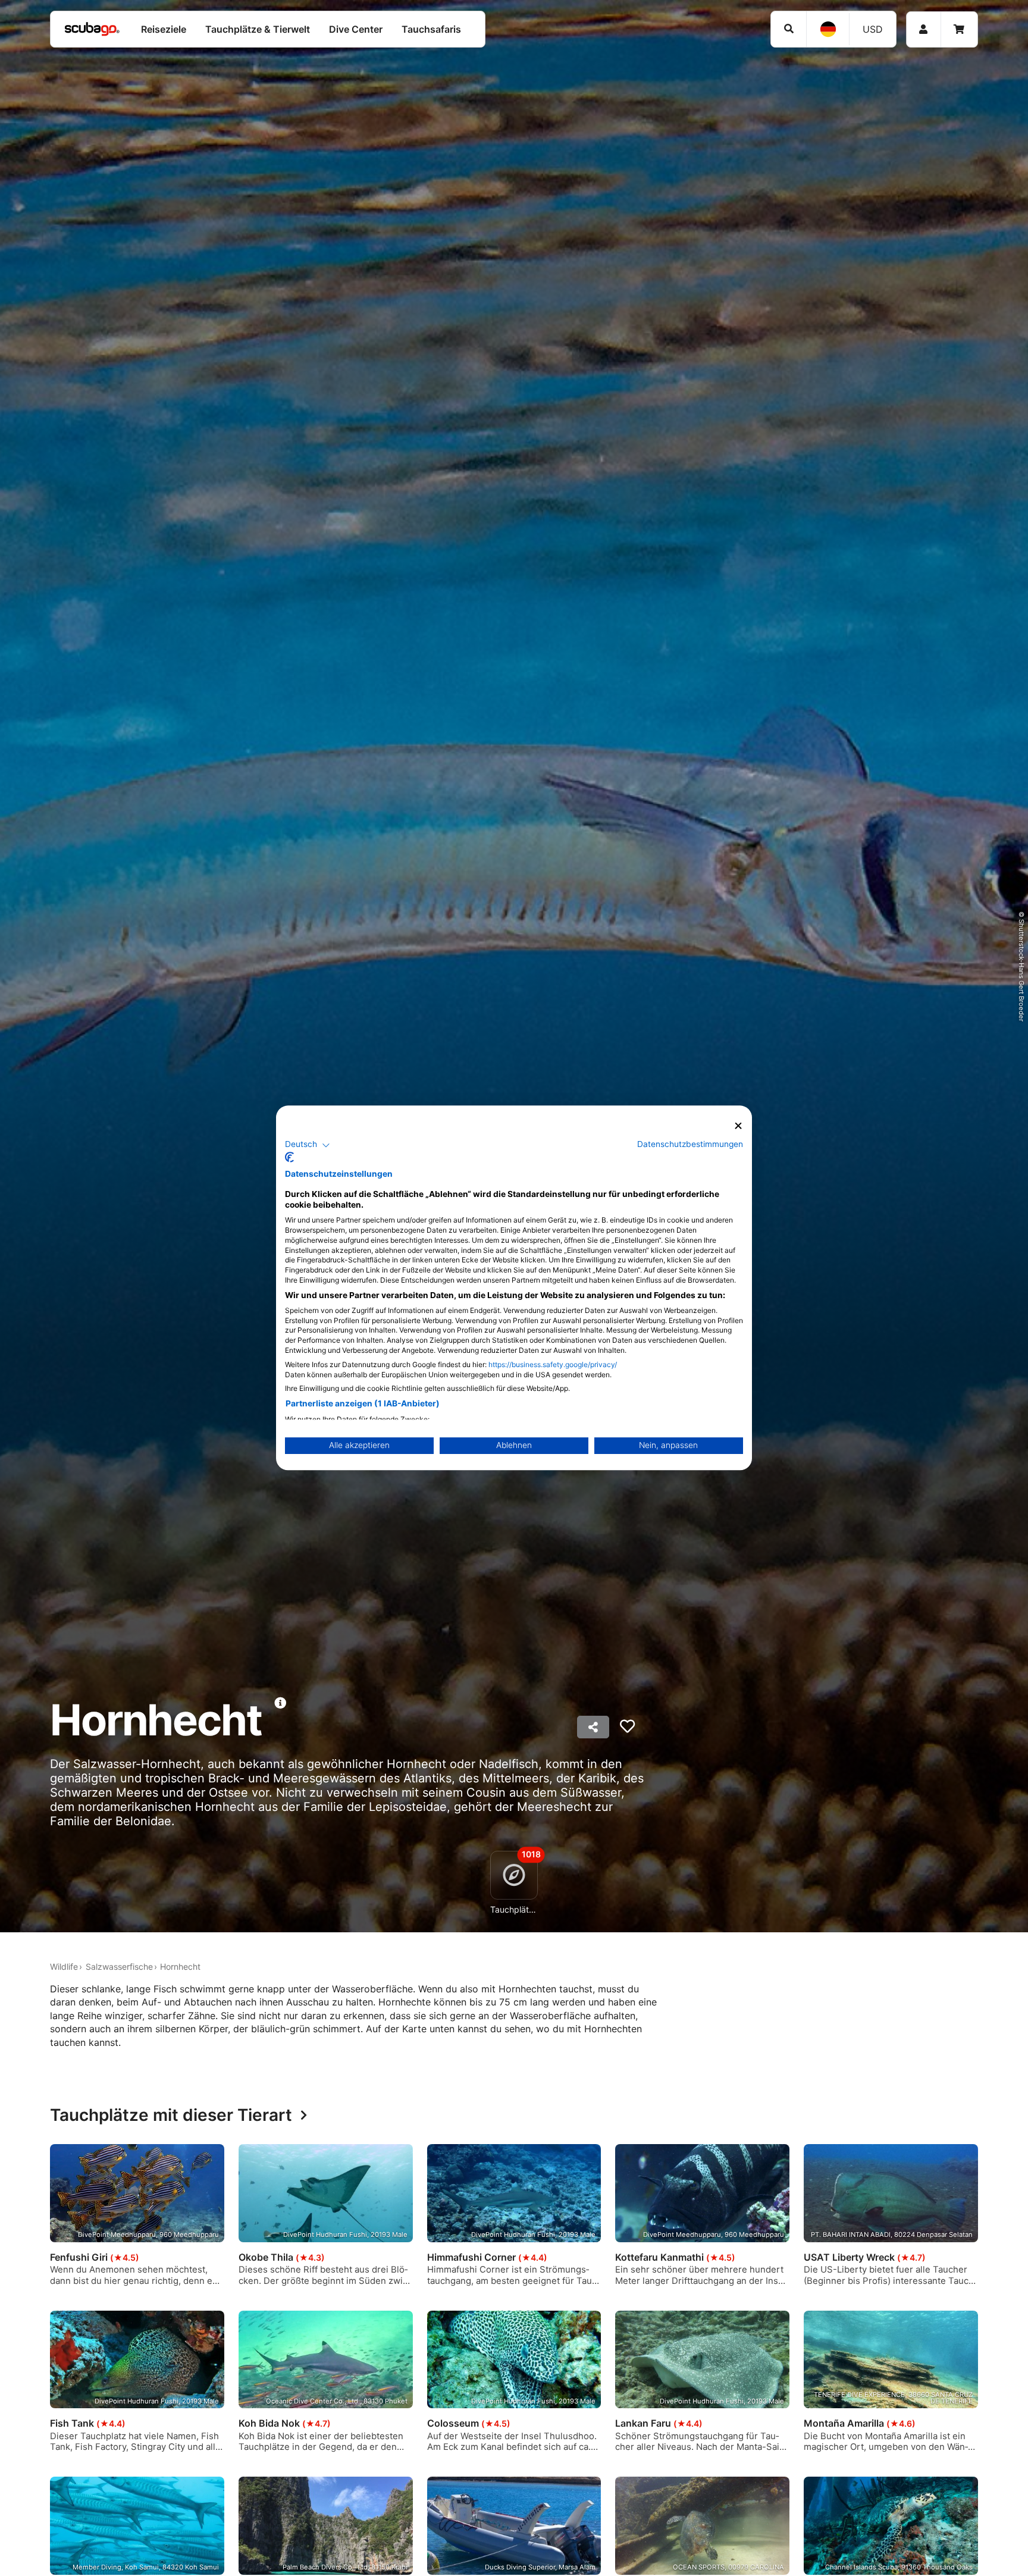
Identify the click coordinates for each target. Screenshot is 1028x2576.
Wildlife (64, 1967)
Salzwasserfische (119, 1967)
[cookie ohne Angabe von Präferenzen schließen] (738, 1126)
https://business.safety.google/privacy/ (553, 1365)
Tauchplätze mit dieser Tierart (171, 2116)
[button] (308, 1145)
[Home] (92, 29)
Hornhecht (180, 1967)
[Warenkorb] (959, 29)
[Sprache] (828, 29)
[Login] (924, 29)
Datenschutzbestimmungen (690, 1145)
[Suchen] (789, 29)
